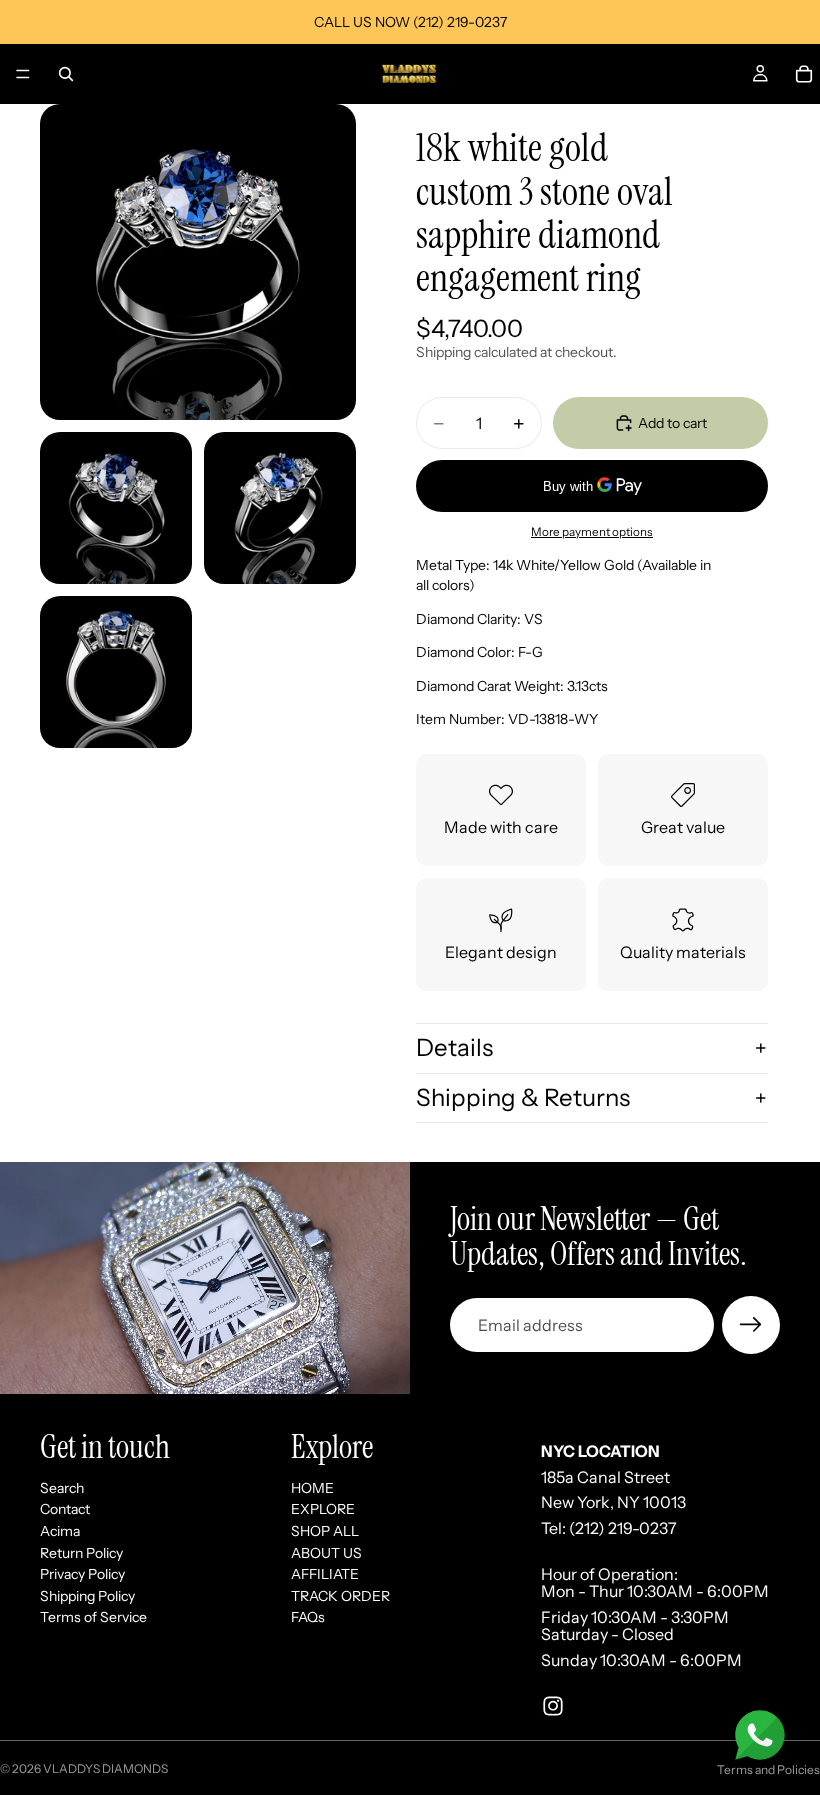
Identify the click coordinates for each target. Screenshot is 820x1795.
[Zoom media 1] (198, 262)
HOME (312, 1488)
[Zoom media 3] (280, 508)
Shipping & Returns (523, 1097)
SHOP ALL (325, 1531)
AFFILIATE (325, 1574)
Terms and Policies (768, 1769)
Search (62, 1488)
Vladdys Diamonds (105, 1768)
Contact (65, 1509)
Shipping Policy (87, 1596)
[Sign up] (751, 1325)
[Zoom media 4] (116, 672)
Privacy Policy (82, 1574)
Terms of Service (93, 1617)
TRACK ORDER (340, 1596)
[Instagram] (553, 1706)
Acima (60, 1531)
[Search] (66, 74)
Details (454, 1047)
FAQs (308, 1617)
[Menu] (23, 74)
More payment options (592, 532)
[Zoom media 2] (116, 508)
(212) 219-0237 (623, 1528)
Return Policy (81, 1553)
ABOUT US (326, 1553)
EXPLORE (323, 1509)
